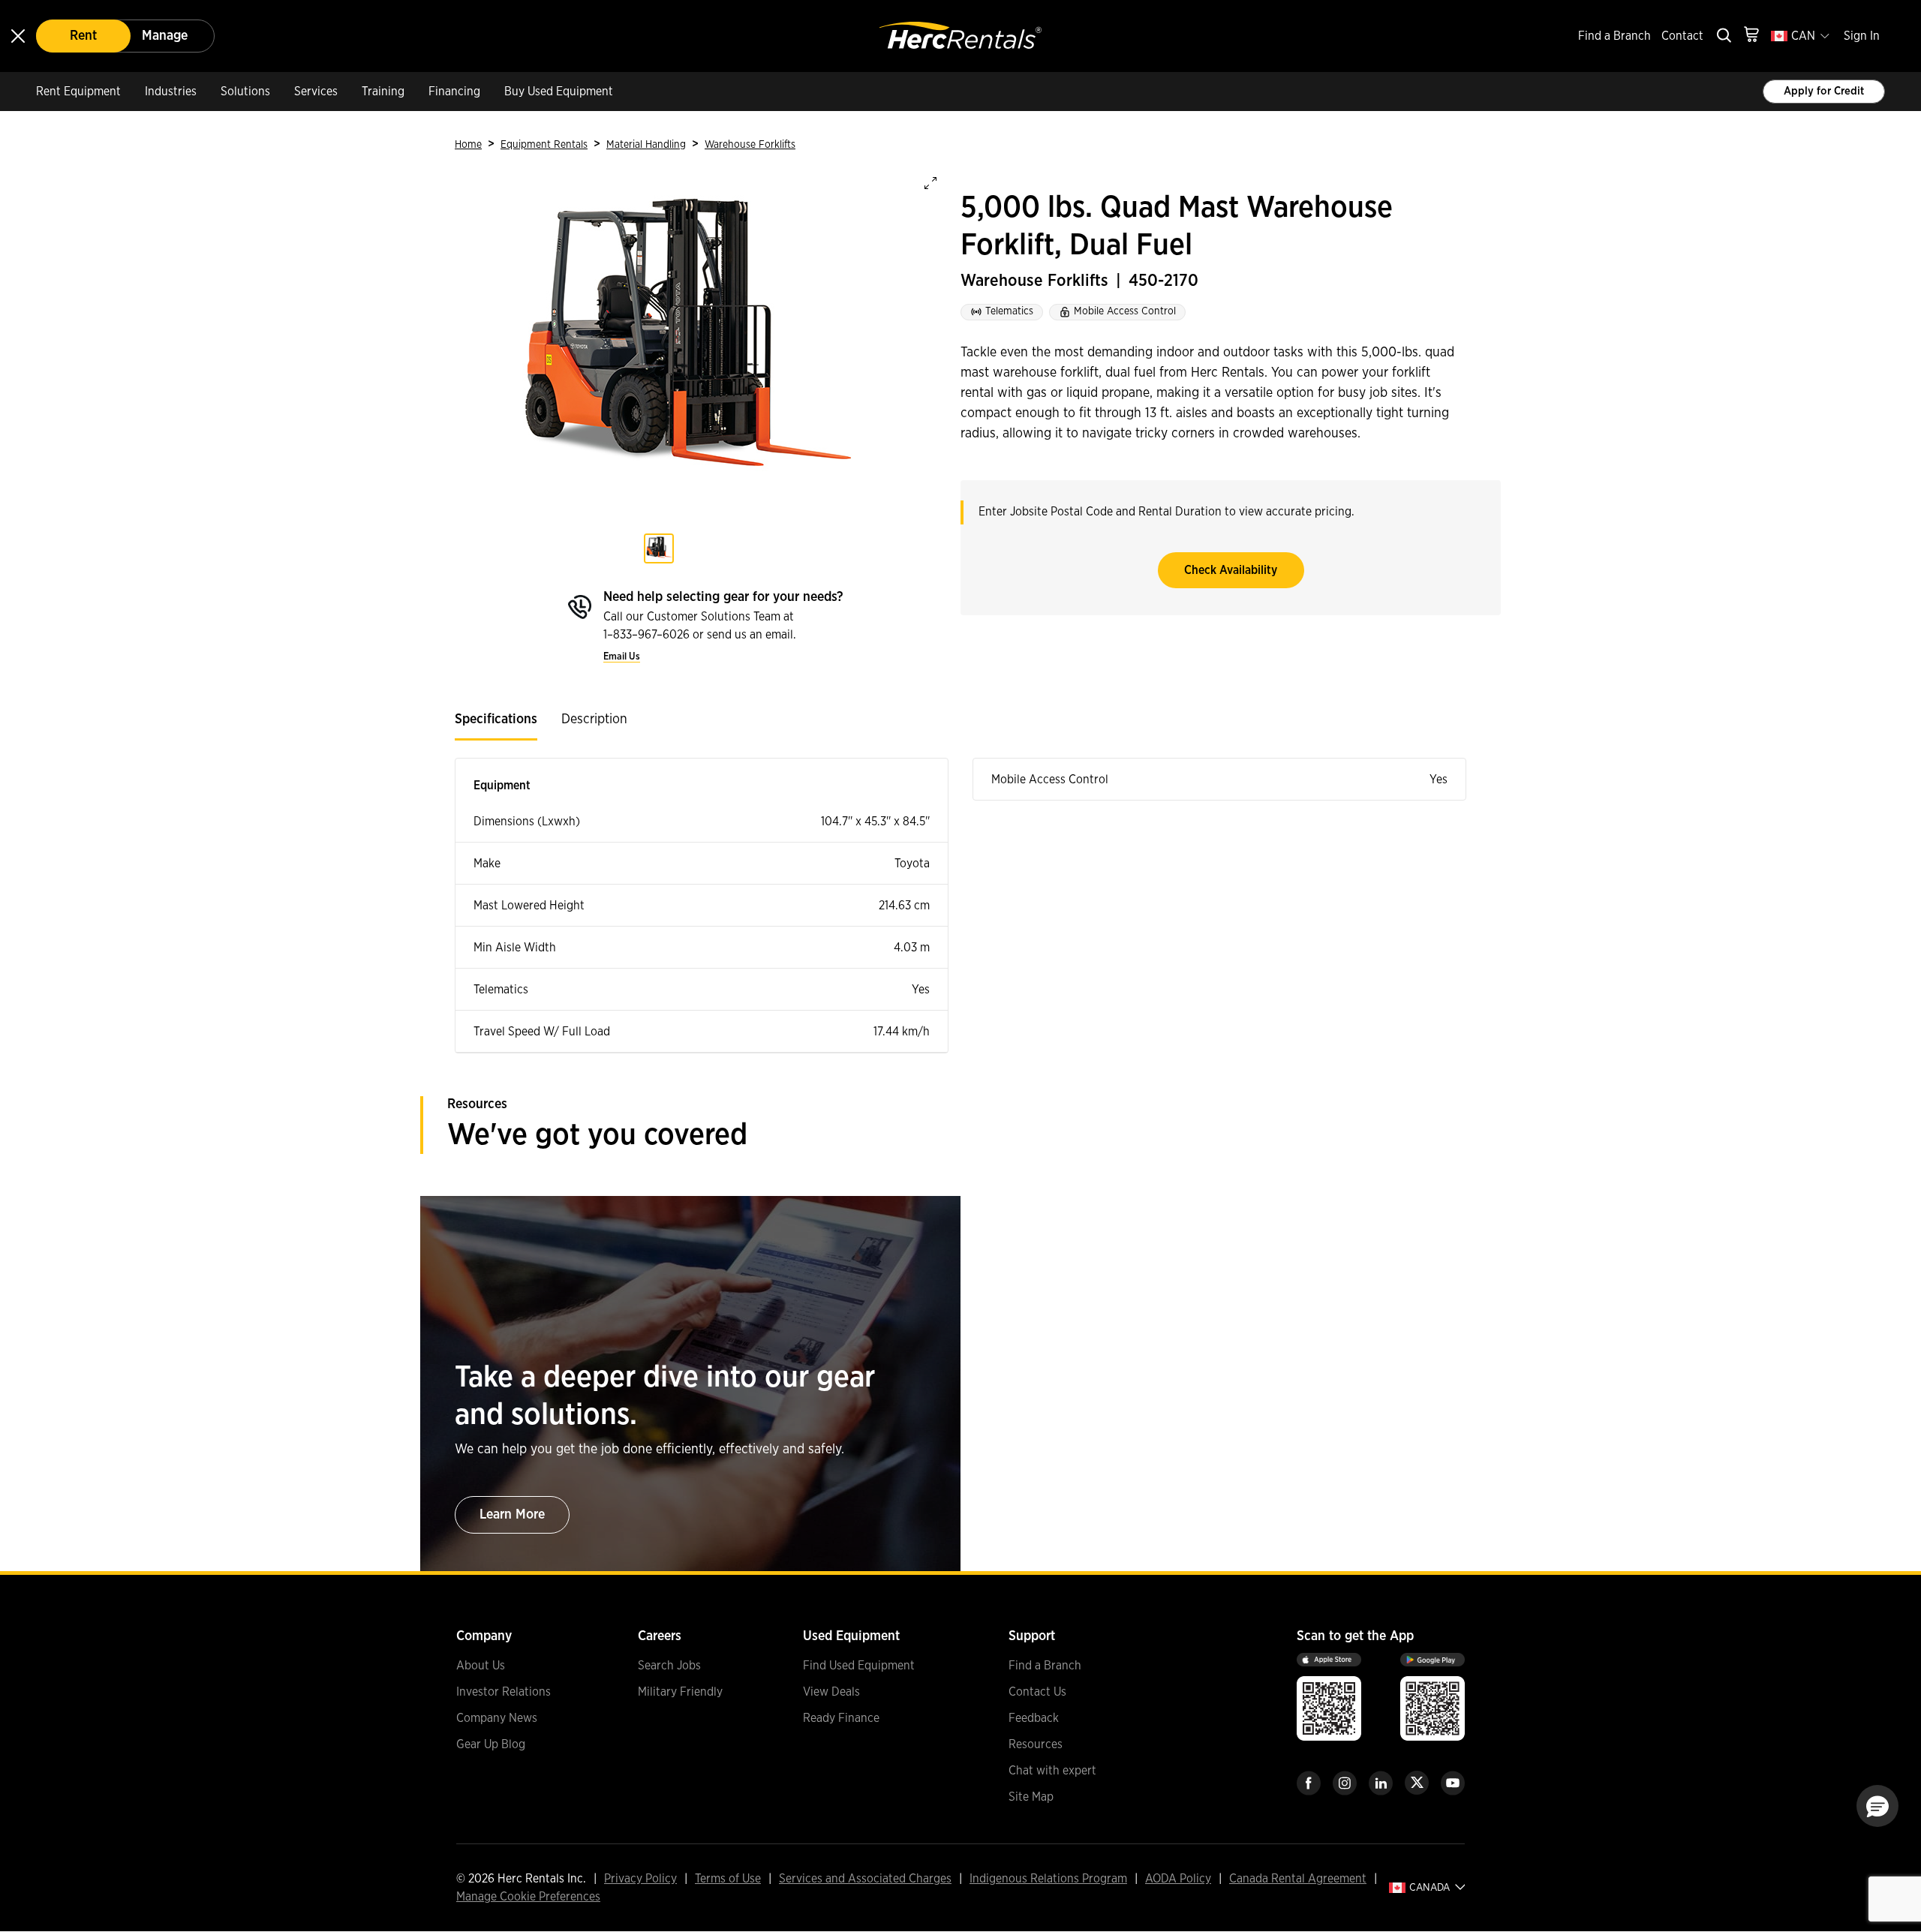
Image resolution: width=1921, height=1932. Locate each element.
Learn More (512, 1515)
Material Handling (646, 145)
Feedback (1034, 1718)
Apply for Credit (1824, 91)
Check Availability (1231, 570)
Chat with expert (1052, 1771)
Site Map (1031, 1797)
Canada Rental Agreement (1298, 1879)
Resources (1036, 1744)
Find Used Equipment (859, 1666)
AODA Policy (1178, 1879)
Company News (497, 1718)
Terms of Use (728, 1879)
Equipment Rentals (544, 145)
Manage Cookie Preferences (528, 1897)
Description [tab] (594, 720)
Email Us (622, 657)
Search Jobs (669, 1666)
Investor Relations (504, 1692)
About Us (481, 1666)
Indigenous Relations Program (1048, 1879)
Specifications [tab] (496, 720)
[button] (1877, 1806)
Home (468, 145)
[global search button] (1723, 36)
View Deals (831, 1692)
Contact (1682, 36)
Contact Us (1037, 1692)
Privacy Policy (640, 1879)
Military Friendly (680, 1692)
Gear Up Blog (491, 1744)
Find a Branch (1614, 36)
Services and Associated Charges (865, 1879)
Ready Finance (841, 1718)
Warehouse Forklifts (750, 145)
